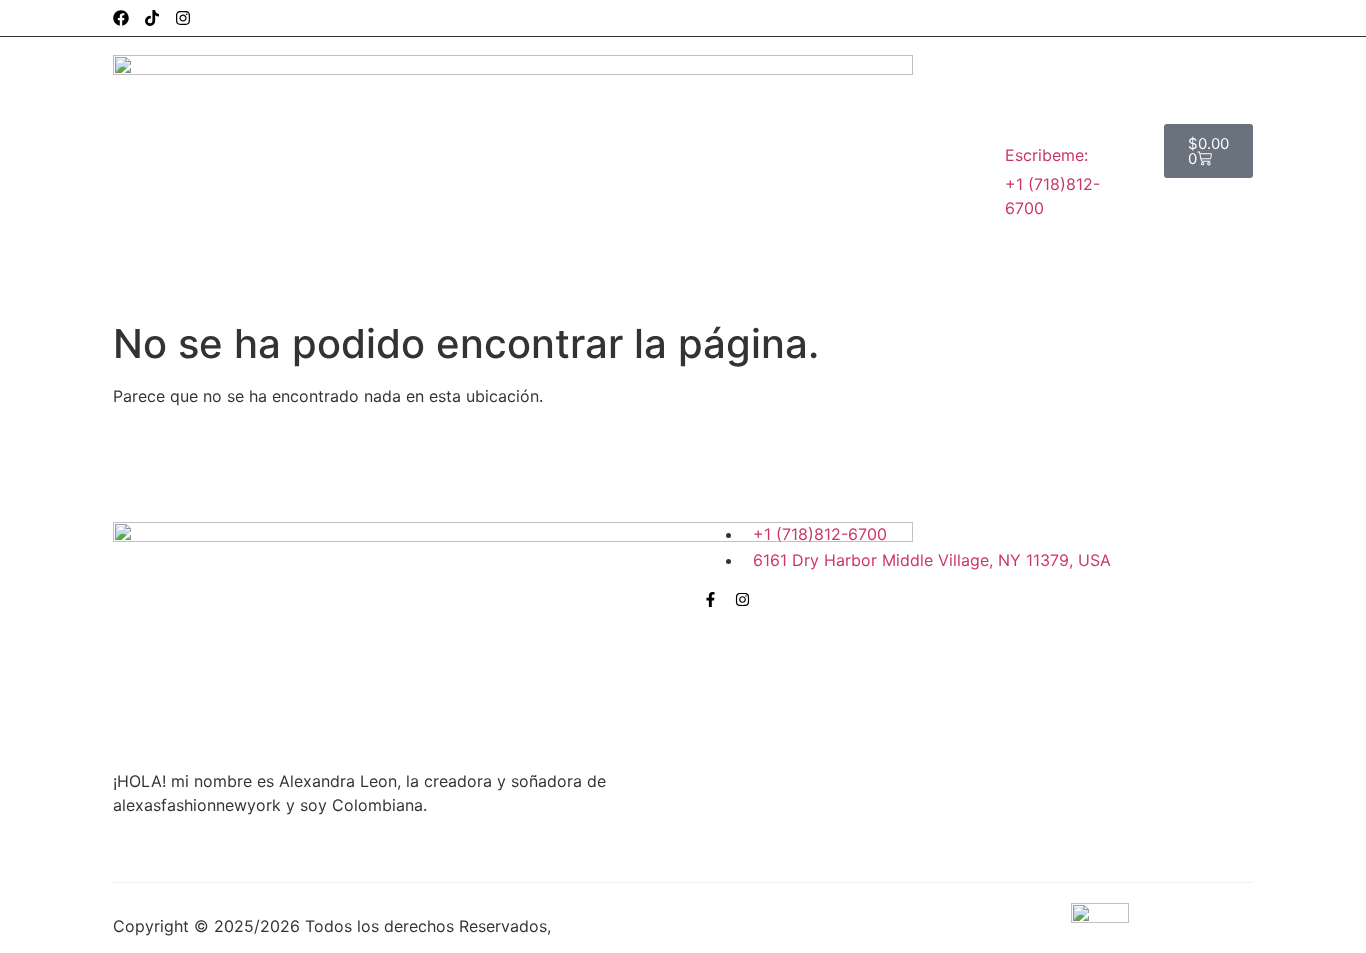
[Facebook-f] (710, 599)
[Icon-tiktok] (774, 599)
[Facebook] (121, 18)
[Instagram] (183, 18)
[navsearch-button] (1228, 203)
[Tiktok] (152, 18)
